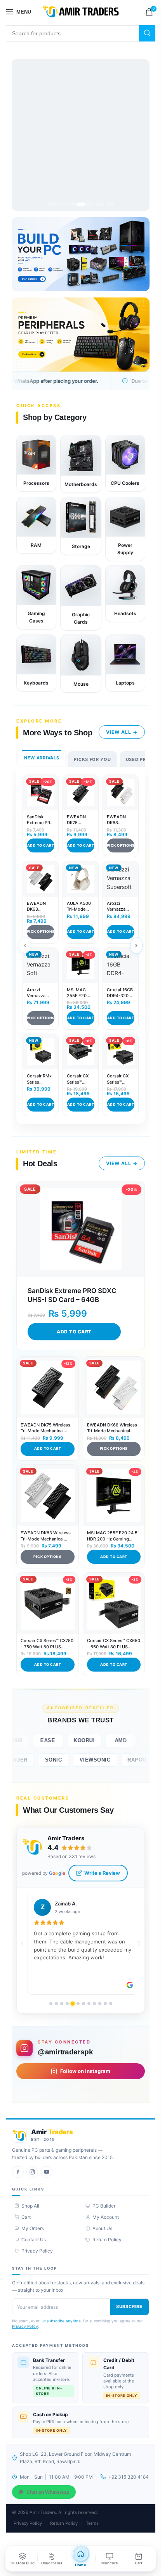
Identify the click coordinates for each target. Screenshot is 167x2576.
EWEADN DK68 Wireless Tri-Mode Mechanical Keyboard (120, 820)
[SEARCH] (147, 33)
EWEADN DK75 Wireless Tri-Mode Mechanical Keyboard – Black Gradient (80, 820)
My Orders (33, 2228)
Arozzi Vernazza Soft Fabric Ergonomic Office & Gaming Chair (38, 993)
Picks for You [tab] (92, 759)
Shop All (30, 2206)
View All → (122, 732)
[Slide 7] (110, 204)
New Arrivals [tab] (42, 758)
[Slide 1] (51, 204)
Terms (92, 2523)
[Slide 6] (100, 204)
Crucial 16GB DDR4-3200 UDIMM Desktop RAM (120, 993)
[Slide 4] (80, 204)
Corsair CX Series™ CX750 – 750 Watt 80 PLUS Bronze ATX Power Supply (80, 1080)
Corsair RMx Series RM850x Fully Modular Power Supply (39, 1080)
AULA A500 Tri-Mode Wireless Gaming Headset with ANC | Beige (80, 907)
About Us (102, 2228)
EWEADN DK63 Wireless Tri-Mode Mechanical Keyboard (40, 907)
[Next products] (136, 946)
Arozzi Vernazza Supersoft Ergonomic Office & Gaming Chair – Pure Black (119, 907)
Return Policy (107, 2240)
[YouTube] (47, 2172)
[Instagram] (32, 2172)
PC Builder (104, 2206)
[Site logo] (81, 11)
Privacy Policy (37, 2251)
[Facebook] (18, 2172)
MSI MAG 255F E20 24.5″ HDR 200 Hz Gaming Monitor (77, 993)
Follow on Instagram (85, 2071)
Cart (26, 2217)
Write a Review (102, 1873)
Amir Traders (66, 1838)
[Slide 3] (71, 204)
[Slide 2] (61, 204)
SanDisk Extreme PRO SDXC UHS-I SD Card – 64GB (40, 820)
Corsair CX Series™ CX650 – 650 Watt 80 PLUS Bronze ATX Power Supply (120, 1080)
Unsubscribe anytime (61, 2321)
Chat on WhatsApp (48, 2492)
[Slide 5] (90, 204)
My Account (106, 2217)
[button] (22, 1943)
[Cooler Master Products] (81, 135)
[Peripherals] (81, 335)
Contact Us (34, 2240)
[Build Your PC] (81, 254)
